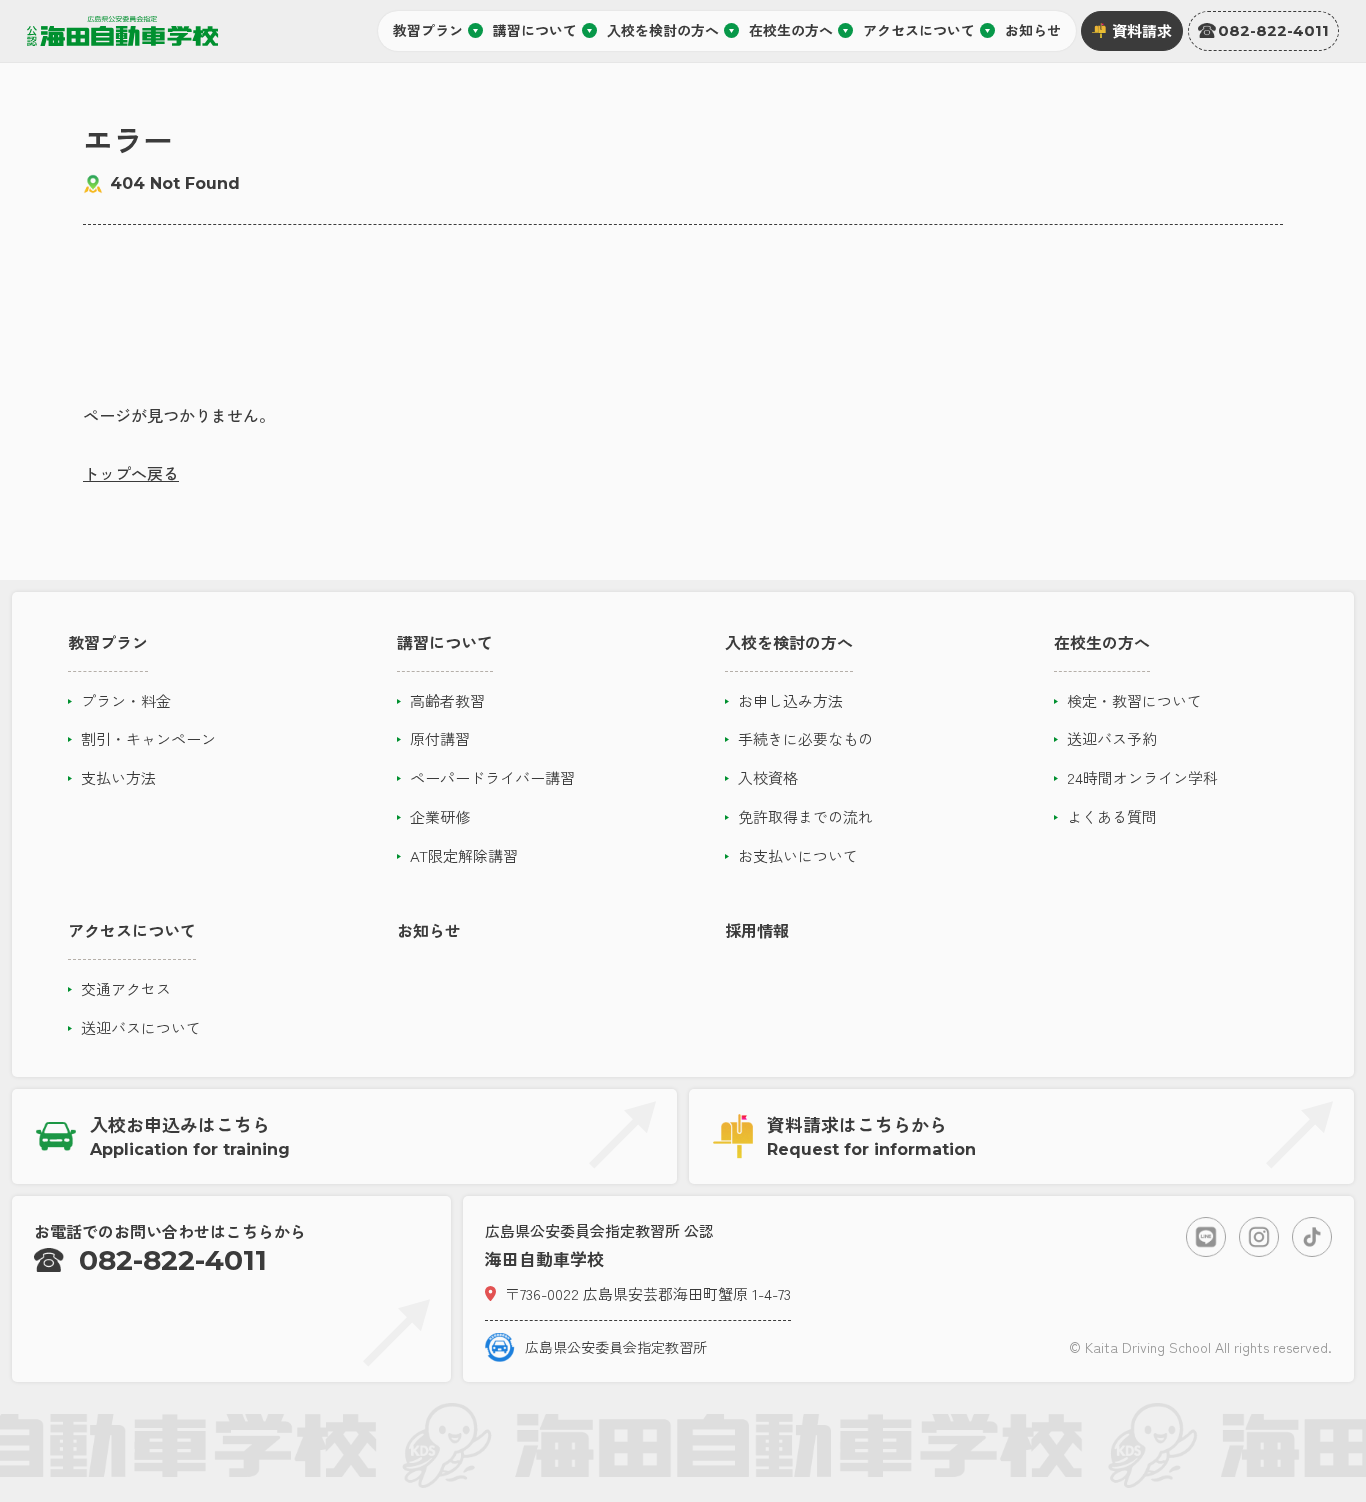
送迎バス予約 (1112, 738)
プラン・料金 (126, 700)
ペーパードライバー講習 (492, 777)
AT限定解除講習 (464, 855)
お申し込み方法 (790, 700)
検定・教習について (1134, 700)
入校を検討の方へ (663, 30)
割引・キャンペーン (148, 738)
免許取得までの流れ (805, 816)
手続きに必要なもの (805, 738)
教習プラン (428, 30)
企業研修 (440, 816)
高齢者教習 (447, 700)
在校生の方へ (791, 30)
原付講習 (440, 738)
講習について (535, 30)
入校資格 (768, 777)
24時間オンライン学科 (1142, 777)
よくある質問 (1112, 816)
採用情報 (757, 930)
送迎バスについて (141, 1027)
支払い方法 (118, 777)
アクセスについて (919, 30)
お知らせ (1033, 30)
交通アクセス (126, 988)
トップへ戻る (131, 473)
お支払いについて (798, 855)
